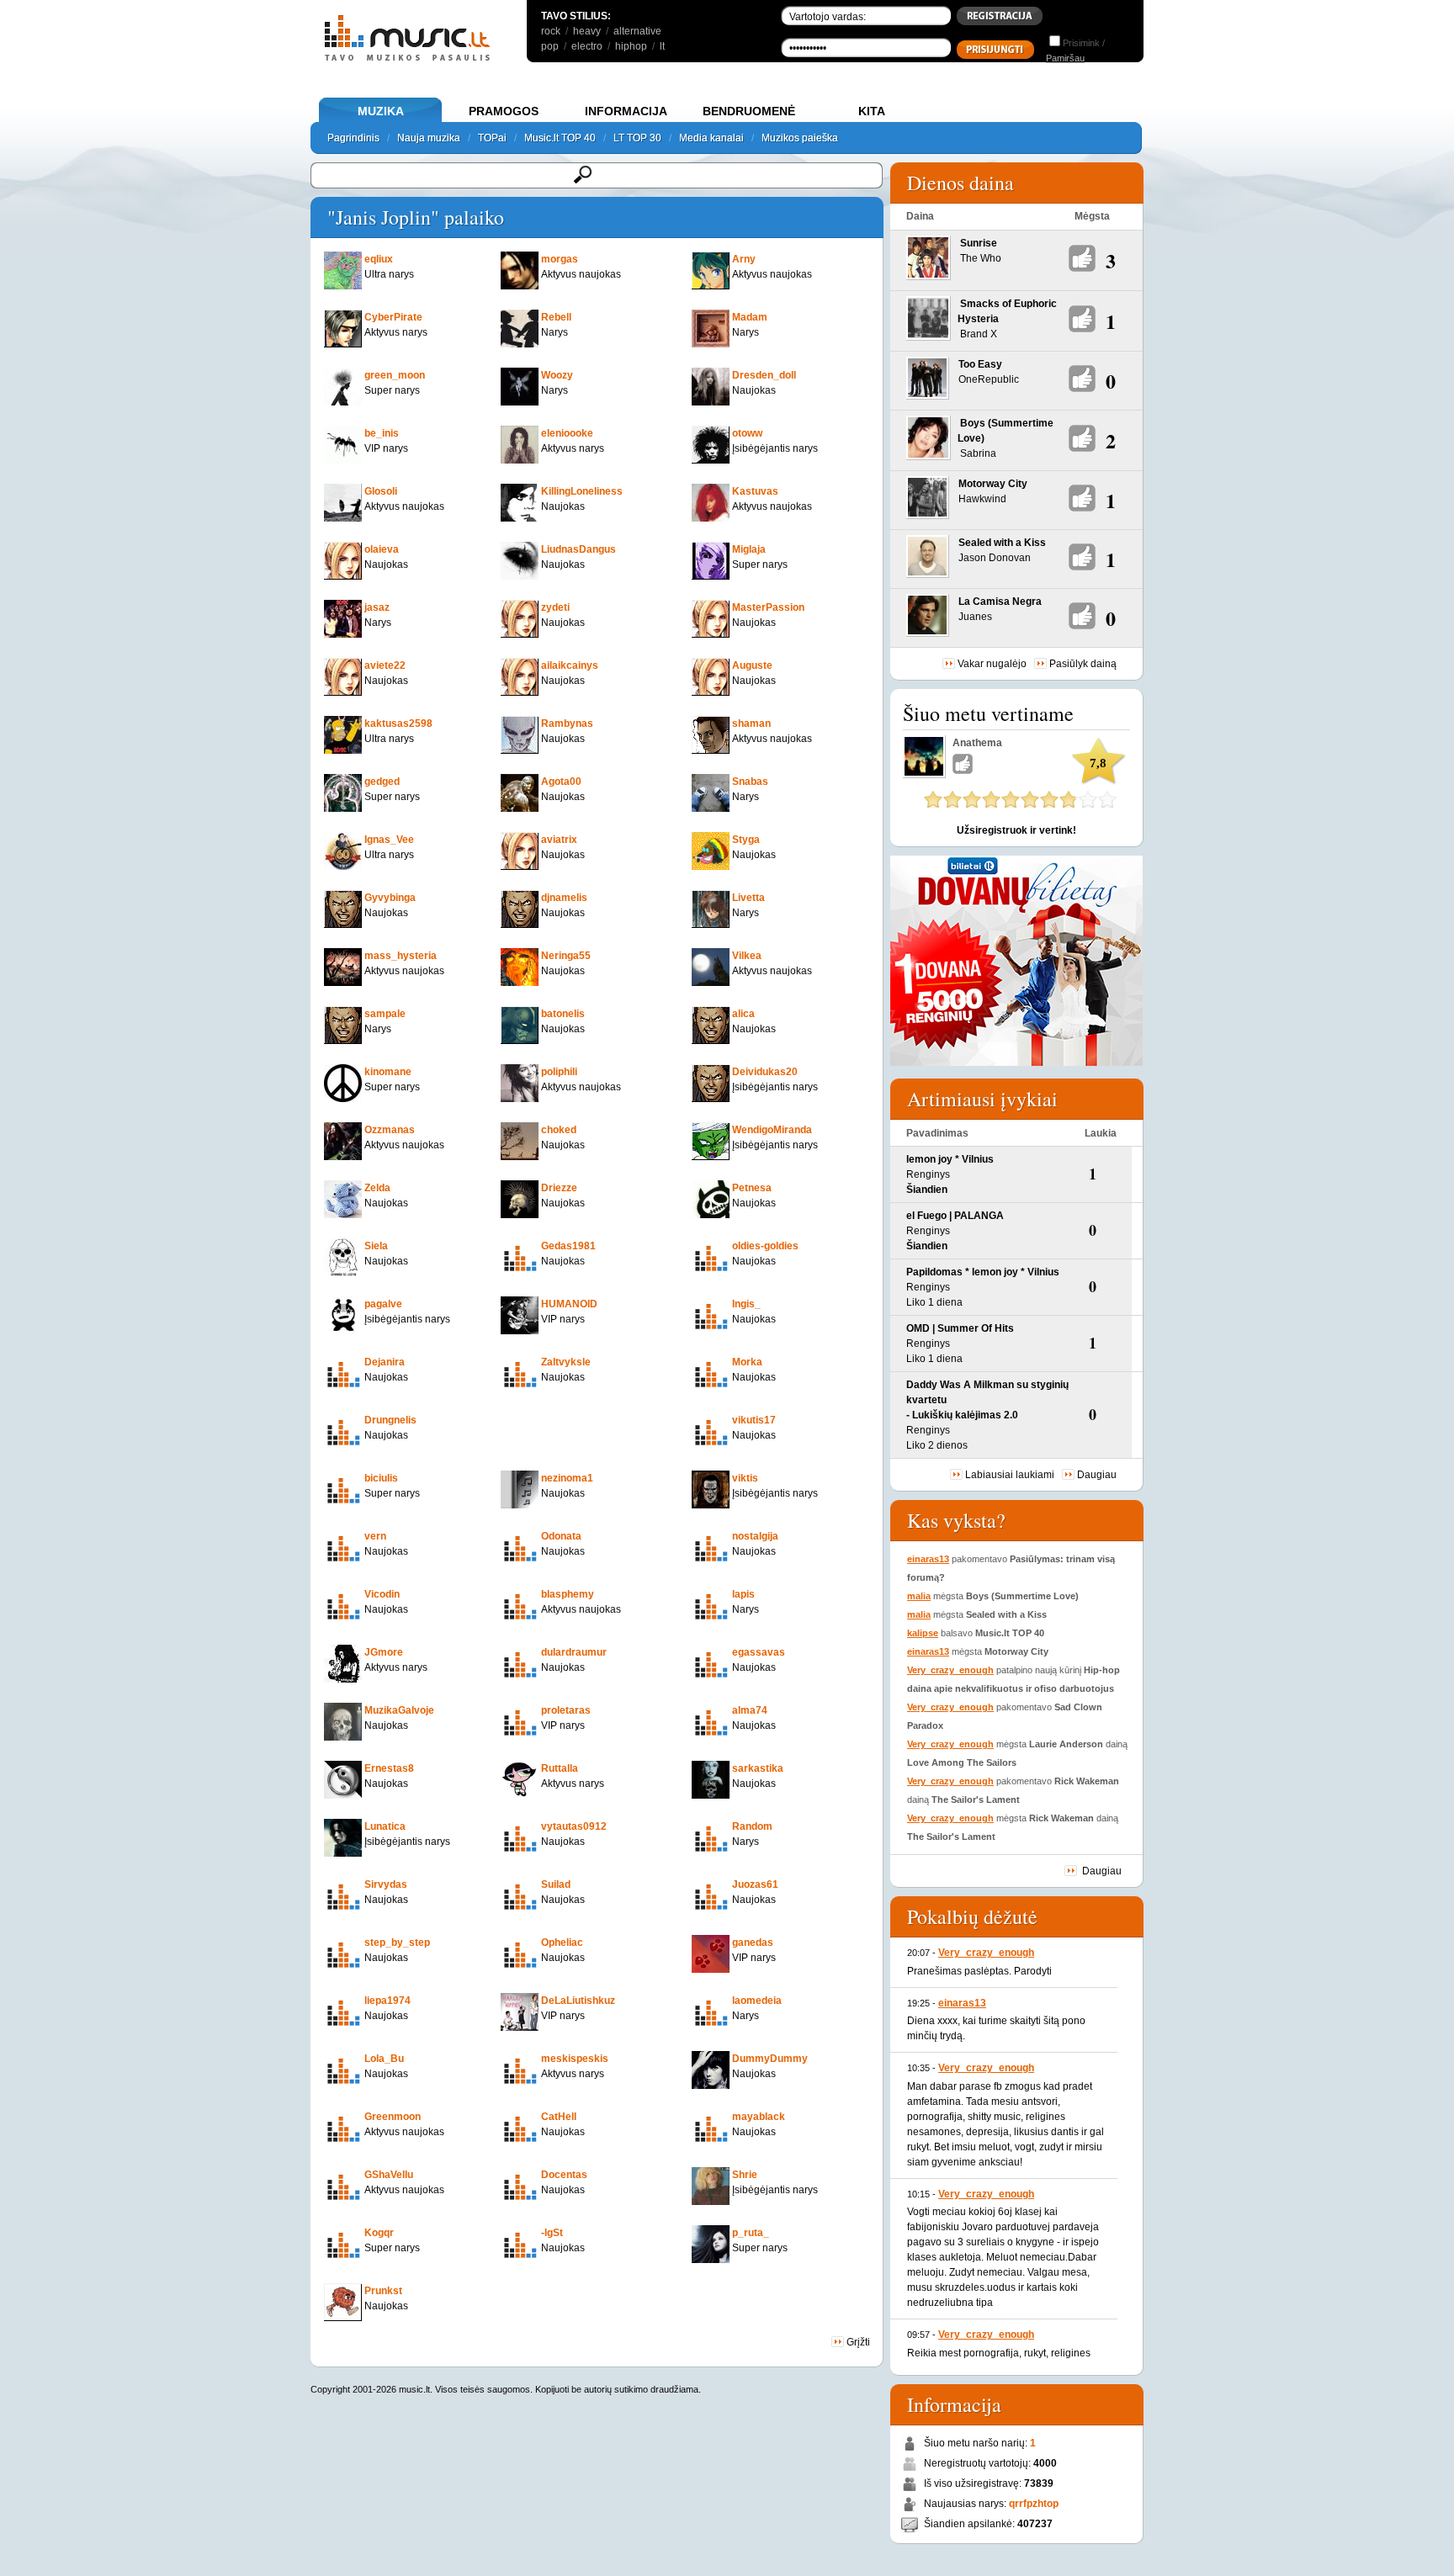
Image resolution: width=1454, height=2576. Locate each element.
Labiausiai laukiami (1010, 1475)
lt (662, 46)
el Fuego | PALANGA (955, 1216)
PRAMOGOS (504, 111)
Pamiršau (1065, 58)
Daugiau (1097, 1475)
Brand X (979, 334)
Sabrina (978, 453)
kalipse (923, 1633)
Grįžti (857, 2342)
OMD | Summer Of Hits (960, 1328)
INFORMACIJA (626, 111)
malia (919, 1596)
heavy (587, 31)
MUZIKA (381, 111)
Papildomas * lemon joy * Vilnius (983, 1272)
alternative (637, 31)
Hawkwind (982, 499)
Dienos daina (960, 183)
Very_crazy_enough (950, 1670)
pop (550, 46)
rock (551, 31)
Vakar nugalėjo (992, 664)
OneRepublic (989, 379)
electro (587, 46)
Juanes (975, 617)
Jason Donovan (995, 558)
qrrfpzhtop (1034, 2504)
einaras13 (928, 1559)
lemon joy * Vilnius (950, 1159)
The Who (981, 258)
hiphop (631, 46)
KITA (872, 111)
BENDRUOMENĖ (749, 111)
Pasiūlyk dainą (1083, 664)
